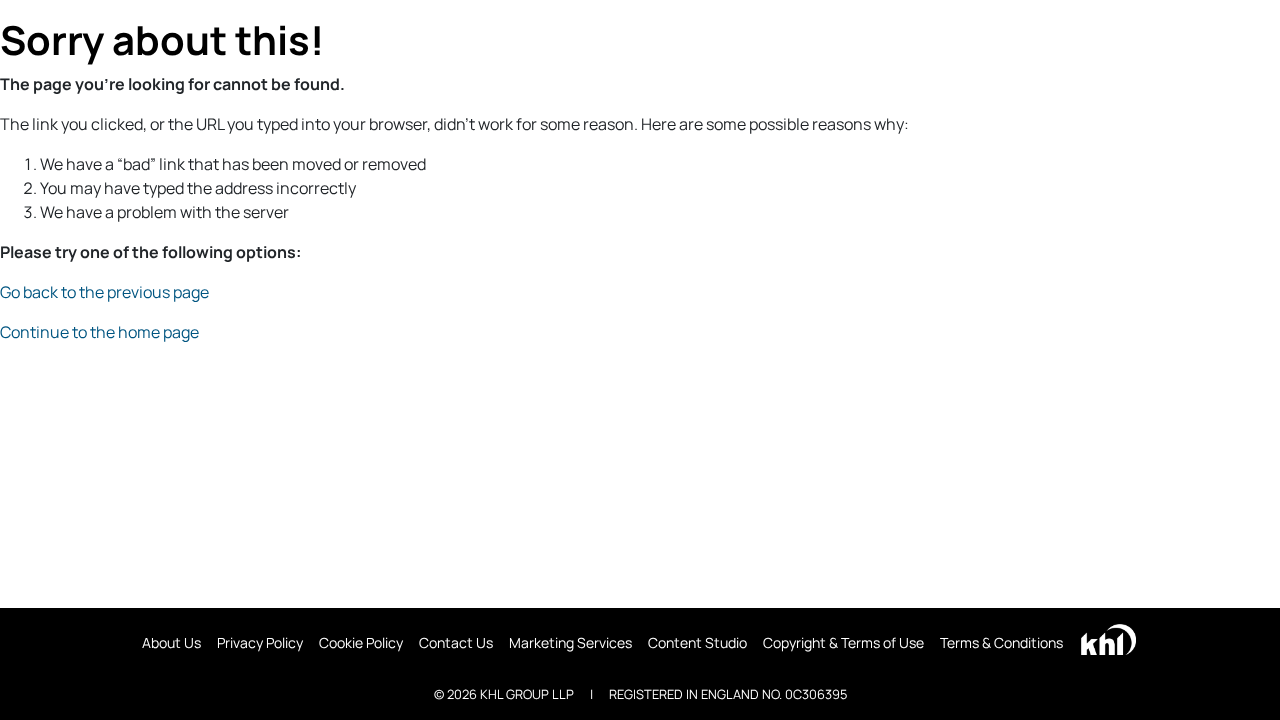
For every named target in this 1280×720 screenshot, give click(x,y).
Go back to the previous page (104, 292)
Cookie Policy (361, 642)
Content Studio (697, 642)
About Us (171, 642)
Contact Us (456, 642)
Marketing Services (570, 642)
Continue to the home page (99, 332)
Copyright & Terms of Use (843, 642)
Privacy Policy (260, 642)
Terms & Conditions (1001, 642)
